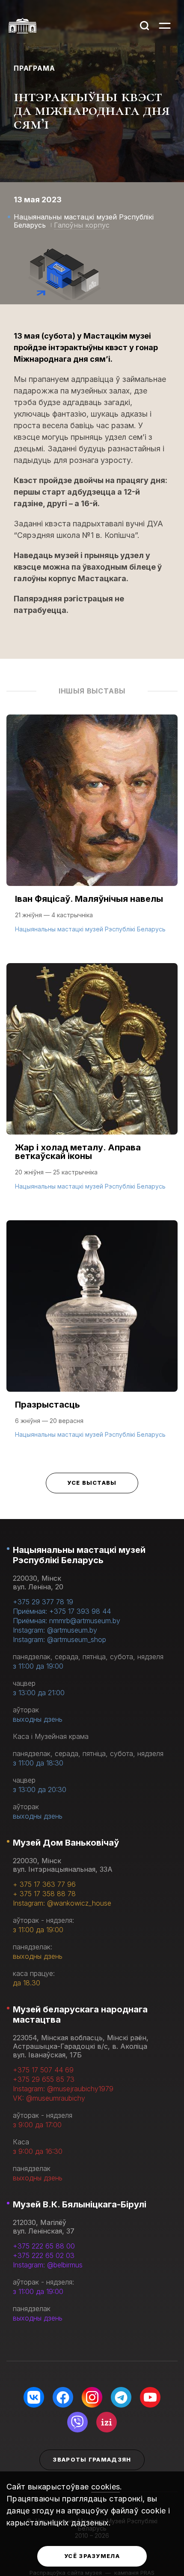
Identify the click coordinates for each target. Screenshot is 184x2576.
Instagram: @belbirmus (48, 2265)
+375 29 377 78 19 (43, 1602)
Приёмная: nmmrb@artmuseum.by (67, 1621)
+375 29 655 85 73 (44, 2079)
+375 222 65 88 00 (44, 2246)
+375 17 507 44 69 (43, 2070)
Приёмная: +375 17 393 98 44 (62, 1611)
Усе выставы (92, 1483)
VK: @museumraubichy (49, 2098)
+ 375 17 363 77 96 (44, 1884)
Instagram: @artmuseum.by (55, 1630)
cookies (106, 2487)
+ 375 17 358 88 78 (44, 1894)
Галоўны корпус (82, 225)
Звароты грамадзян (92, 2459)
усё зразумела (92, 2556)
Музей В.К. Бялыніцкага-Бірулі (80, 2204)
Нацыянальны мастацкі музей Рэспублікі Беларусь (79, 1555)
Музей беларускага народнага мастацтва (80, 2015)
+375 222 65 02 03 (44, 2255)
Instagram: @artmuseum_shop (59, 1639)
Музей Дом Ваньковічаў (66, 1843)
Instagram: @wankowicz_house (62, 1903)
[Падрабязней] (92, 832)
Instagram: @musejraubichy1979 (63, 2089)
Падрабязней (43, 928)
